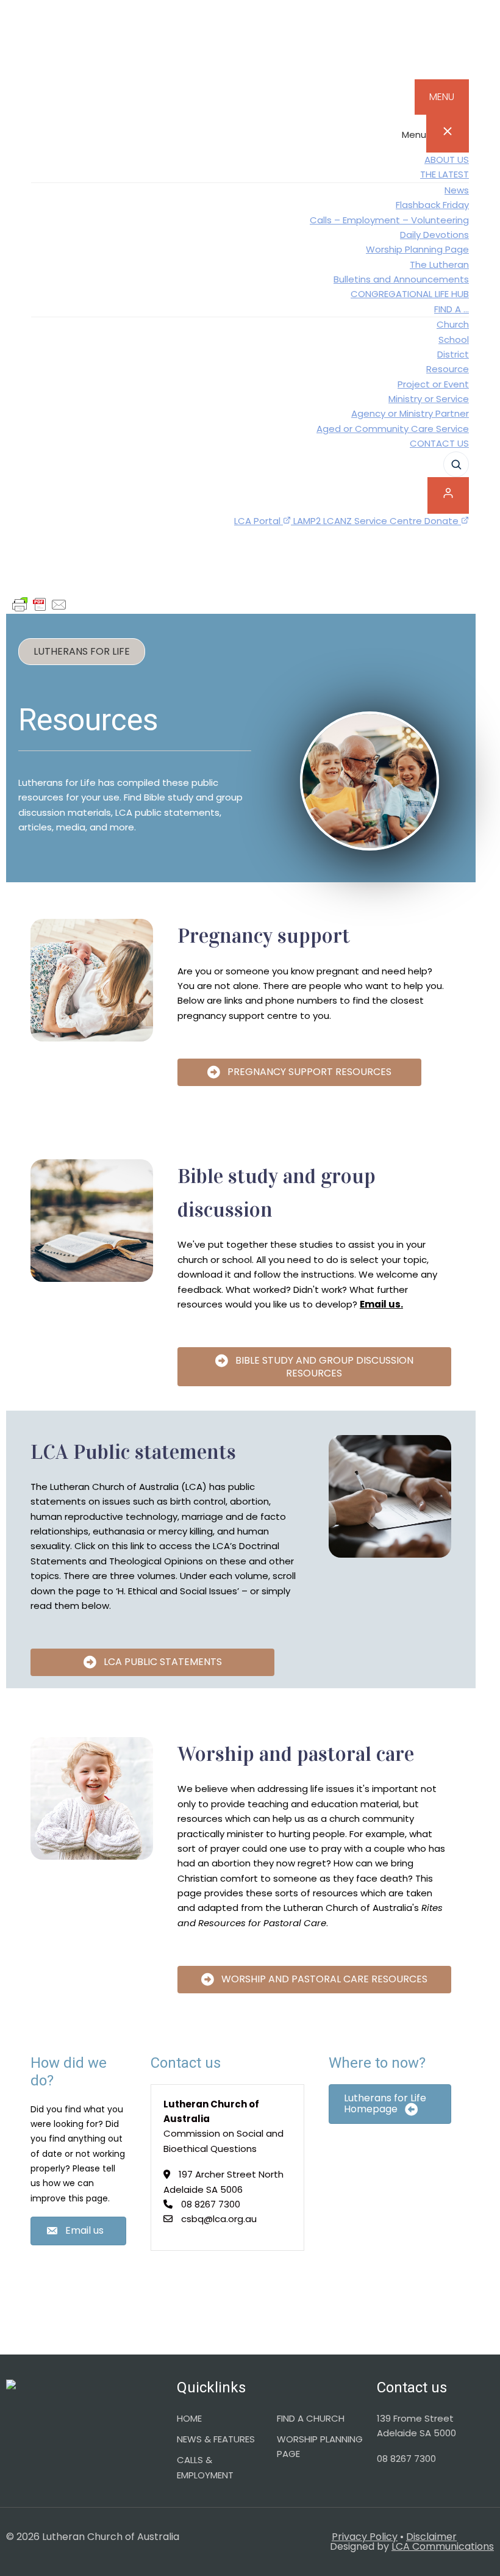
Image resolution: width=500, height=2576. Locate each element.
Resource (448, 369)
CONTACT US (439, 443)
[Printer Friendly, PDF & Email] (40, 605)
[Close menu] (448, 134)
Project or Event (433, 384)
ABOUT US (447, 160)
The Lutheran (439, 264)
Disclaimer (431, 2537)
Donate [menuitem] (443, 521)
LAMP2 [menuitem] (308, 521)
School (454, 340)
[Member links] (448, 495)
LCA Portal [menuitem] (259, 521)
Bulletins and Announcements (401, 279)
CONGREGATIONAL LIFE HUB (410, 294)
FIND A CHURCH (311, 2418)
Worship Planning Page (417, 249)
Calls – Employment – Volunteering (389, 220)
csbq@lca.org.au (219, 2219)
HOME (189, 2418)
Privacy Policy (365, 2537)
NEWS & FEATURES (216, 2439)
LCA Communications (443, 2546)
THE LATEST (445, 174)
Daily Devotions (434, 235)
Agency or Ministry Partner (410, 413)
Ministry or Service (429, 399)
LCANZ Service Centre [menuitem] (374, 521)
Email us (380, 1304)
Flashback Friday (432, 205)
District (453, 354)
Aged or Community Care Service (393, 429)
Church (453, 324)
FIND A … (452, 309)
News (457, 190)
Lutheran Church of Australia (250, 46)
